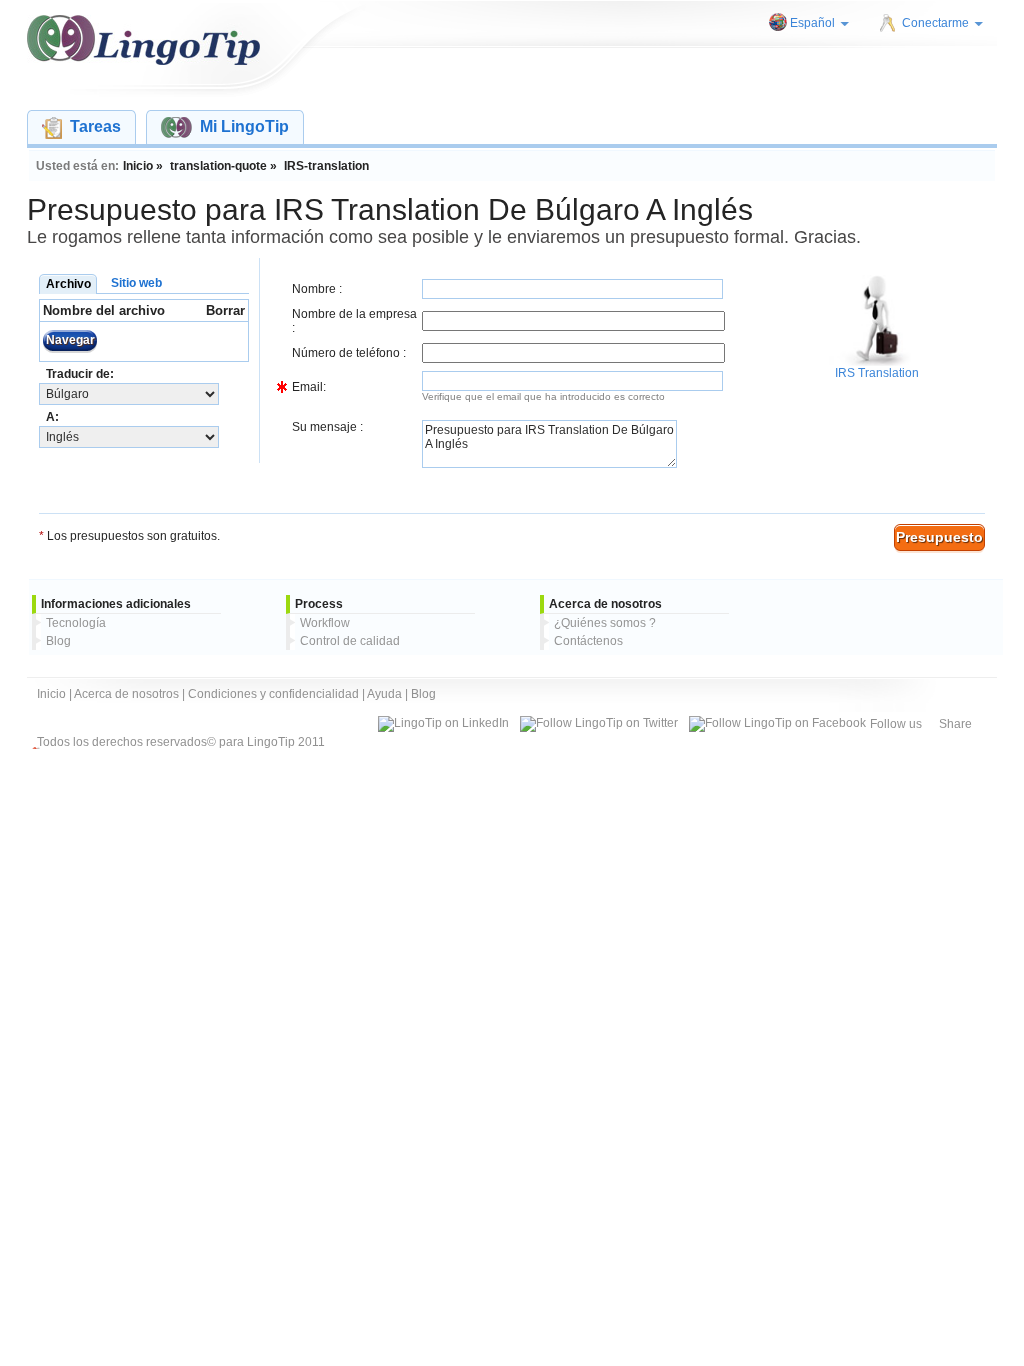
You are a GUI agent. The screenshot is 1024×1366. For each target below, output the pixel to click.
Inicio (51, 694)
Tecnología (76, 623)
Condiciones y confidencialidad (273, 694)
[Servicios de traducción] (143, 40)
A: (52, 417)
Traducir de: (80, 374)
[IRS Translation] (874, 362)
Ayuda (384, 694)
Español (812, 23)
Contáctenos (588, 641)
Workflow (325, 623)
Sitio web (136, 283)
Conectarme (935, 23)
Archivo (68, 284)
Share (955, 724)
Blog (58, 641)
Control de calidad (350, 641)
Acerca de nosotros (126, 694)
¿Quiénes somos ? (605, 623)
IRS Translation (877, 373)
